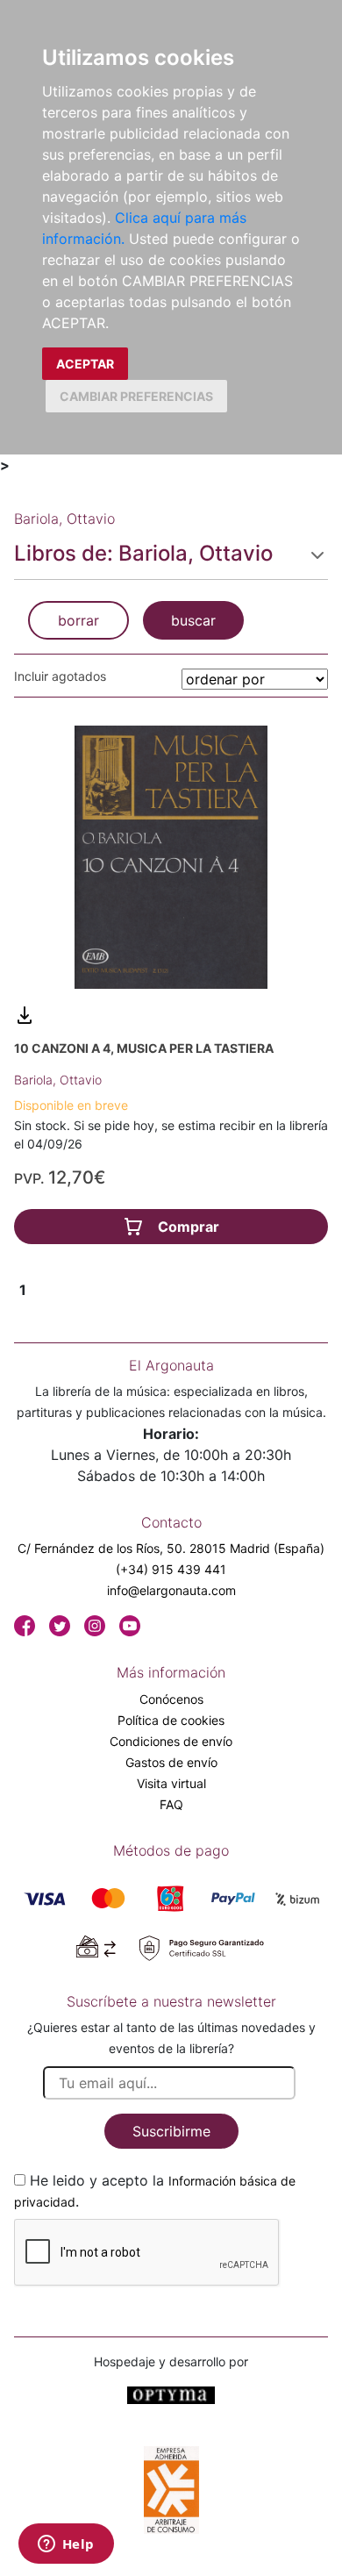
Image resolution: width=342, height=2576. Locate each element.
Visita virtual (171, 1783)
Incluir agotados (60, 676)
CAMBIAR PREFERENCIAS (136, 396)
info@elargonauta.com (171, 1590)
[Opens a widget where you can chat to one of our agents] (66, 2545)
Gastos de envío (171, 1762)
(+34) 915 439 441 (171, 1569)
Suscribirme (171, 2131)
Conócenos (171, 1699)
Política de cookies (171, 1720)
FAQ (171, 1804)
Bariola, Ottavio (58, 1080)
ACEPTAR (85, 364)
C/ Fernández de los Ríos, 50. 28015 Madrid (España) (171, 1548)
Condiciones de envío (171, 1741)
